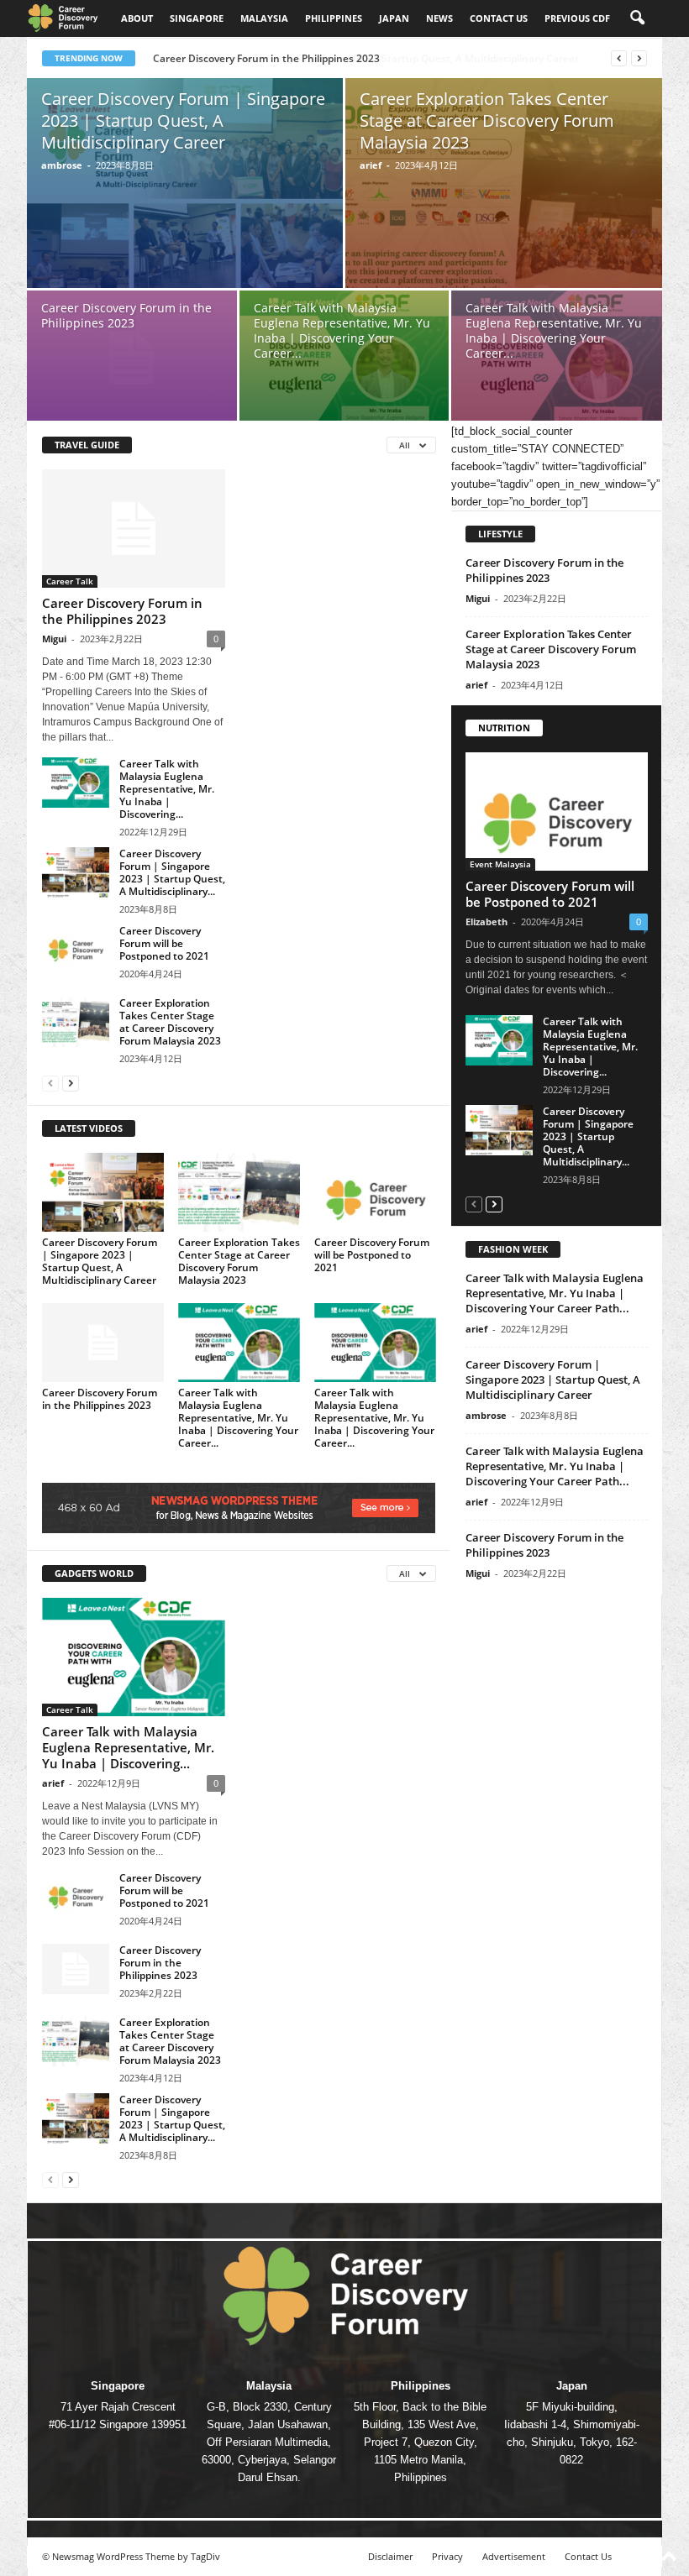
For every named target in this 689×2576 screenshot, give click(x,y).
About (137, 18)
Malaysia (264, 18)
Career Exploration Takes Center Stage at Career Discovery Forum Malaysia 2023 (487, 120)
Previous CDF (577, 18)
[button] (637, 18)
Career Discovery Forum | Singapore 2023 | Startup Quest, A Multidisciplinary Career (358, 58)
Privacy (447, 2556)
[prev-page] (50, 1083)
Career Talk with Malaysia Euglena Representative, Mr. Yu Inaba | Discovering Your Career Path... (555, 1293)
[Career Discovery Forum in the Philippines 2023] (132, 358)
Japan (394, 18)
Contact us (499, 18)
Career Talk (70, 581)
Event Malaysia (500, 864)
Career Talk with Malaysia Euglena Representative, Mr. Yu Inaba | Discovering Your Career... (342, 330)
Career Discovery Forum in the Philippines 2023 (126, 315)
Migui (54, 639)
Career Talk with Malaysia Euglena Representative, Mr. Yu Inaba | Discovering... (167, 789)
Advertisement (514, 2556)
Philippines (334, 18)
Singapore (197, 18)
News (439, 18)
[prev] (619, 58)
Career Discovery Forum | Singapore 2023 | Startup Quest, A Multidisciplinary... (172, 872)
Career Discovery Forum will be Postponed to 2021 (164, 943)
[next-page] (71, 1083)
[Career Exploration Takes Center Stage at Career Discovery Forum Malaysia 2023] (504, 202)
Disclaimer (390, 2556)
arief (371, 165)
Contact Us (588, 2556)
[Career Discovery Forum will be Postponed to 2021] (76, 950)
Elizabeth (487, 921)
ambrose (62, 165)
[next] (639, 58)
